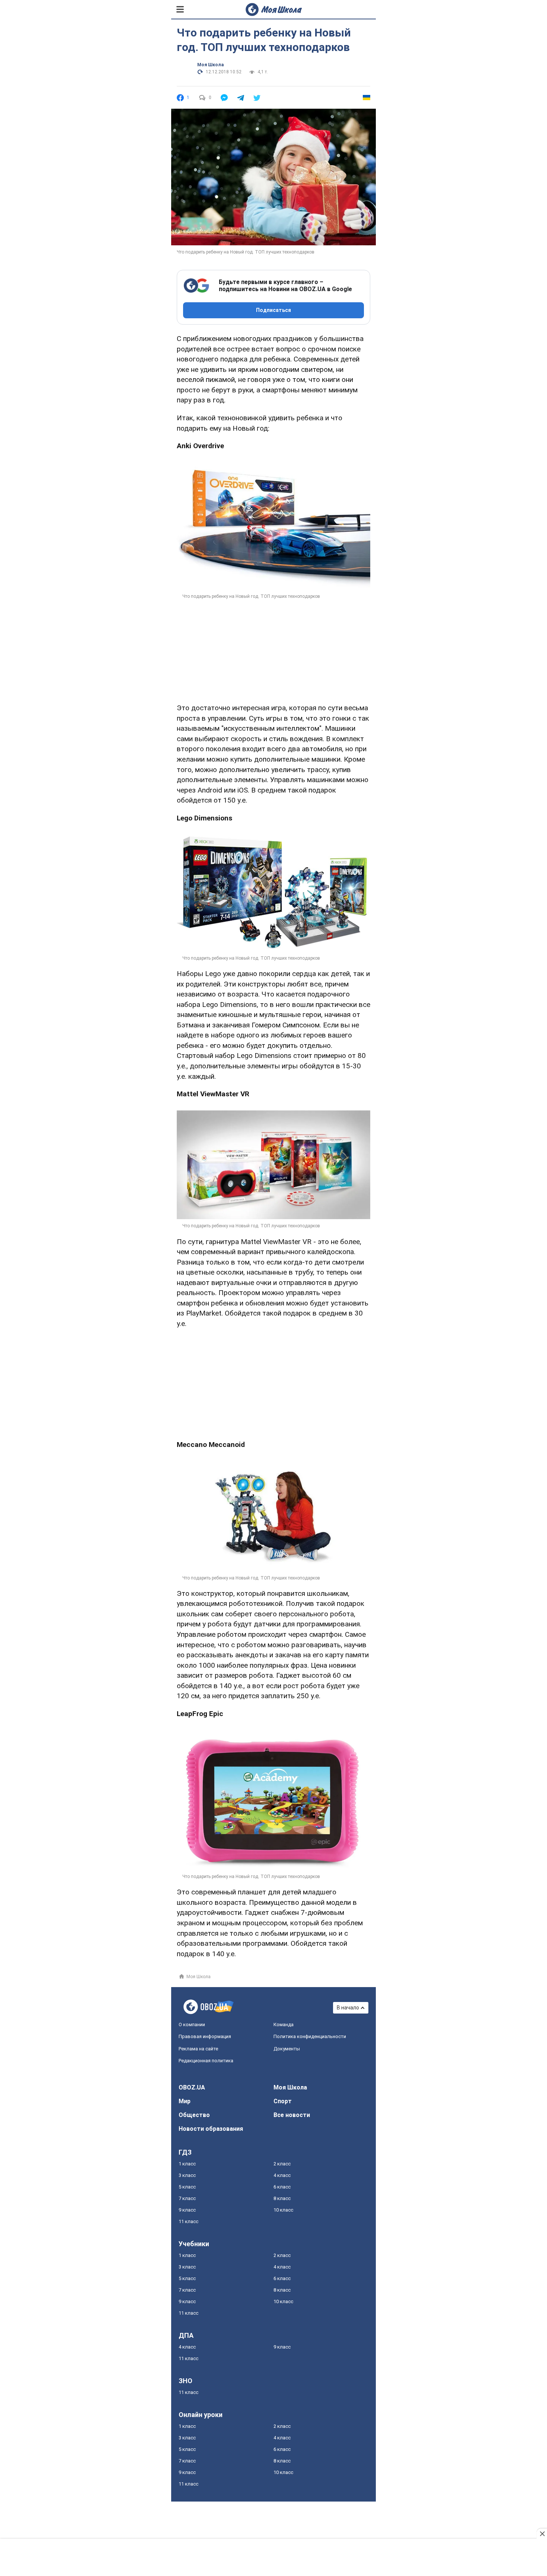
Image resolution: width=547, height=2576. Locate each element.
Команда (284, 2025)
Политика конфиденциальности (310, 2036)
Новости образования (211, 2129)
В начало (348, 2008)
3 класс (187, 2175)
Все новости (292, 2115)
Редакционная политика (206, 2061)
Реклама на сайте (198, 2049)
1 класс (187, 2164)
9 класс (187, 2210)
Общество (194, 2115)
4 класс (282, 2175)
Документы (287, 2049)
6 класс (282, 2187)
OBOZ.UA (192, 2087)
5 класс (187, 2187)
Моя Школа (210, 65)
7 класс (187, 2198)
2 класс (282, 2164)
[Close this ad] (542, 2534)
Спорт (283, 2101)
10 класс (283, 2210)
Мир (185, 2101)
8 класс (282, 2198)
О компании (192, 2025)
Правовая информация (205, 2036)
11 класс (188, 2221)
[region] (273, 646)
